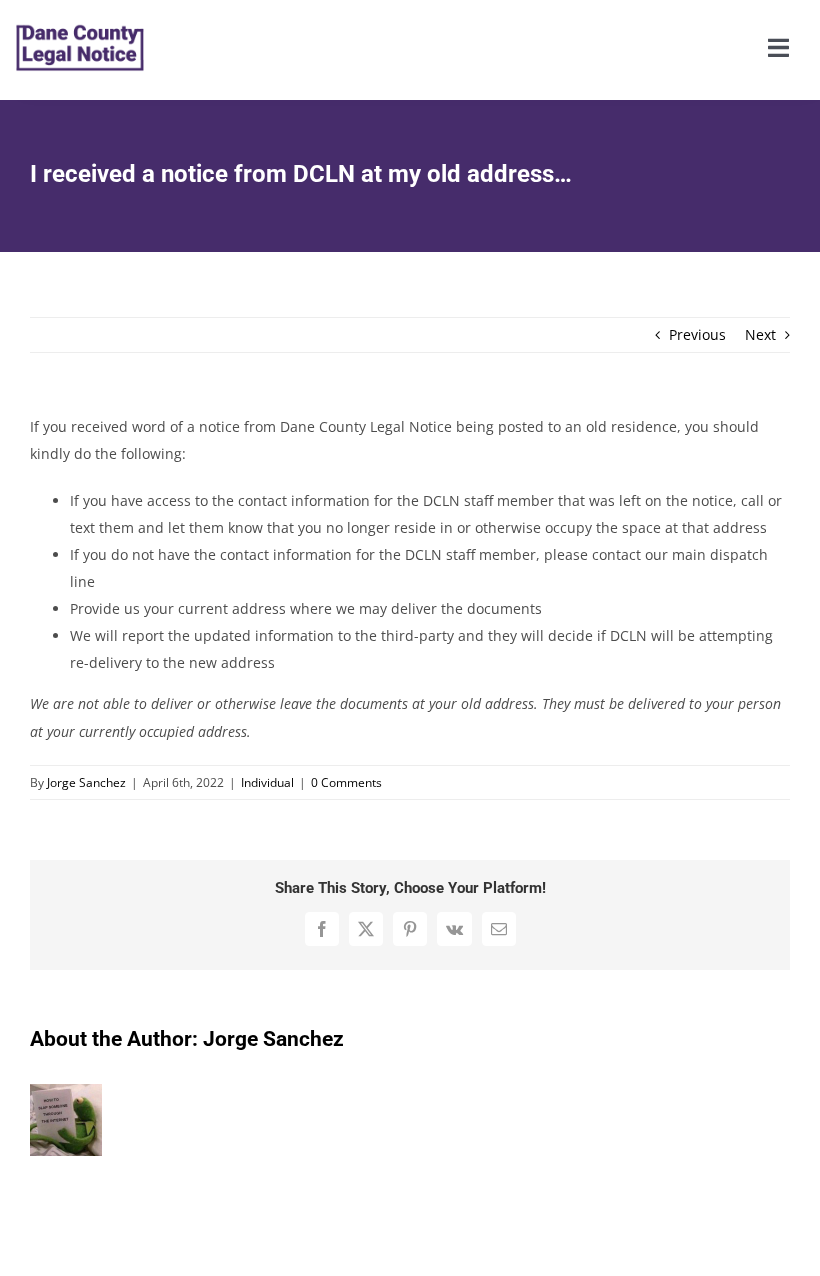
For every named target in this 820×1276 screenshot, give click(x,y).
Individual (267, 782)
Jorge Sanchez (86, 782)
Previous (697, 334)
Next (760, 334)
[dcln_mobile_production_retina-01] (80, 11)
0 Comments (346, 782)
